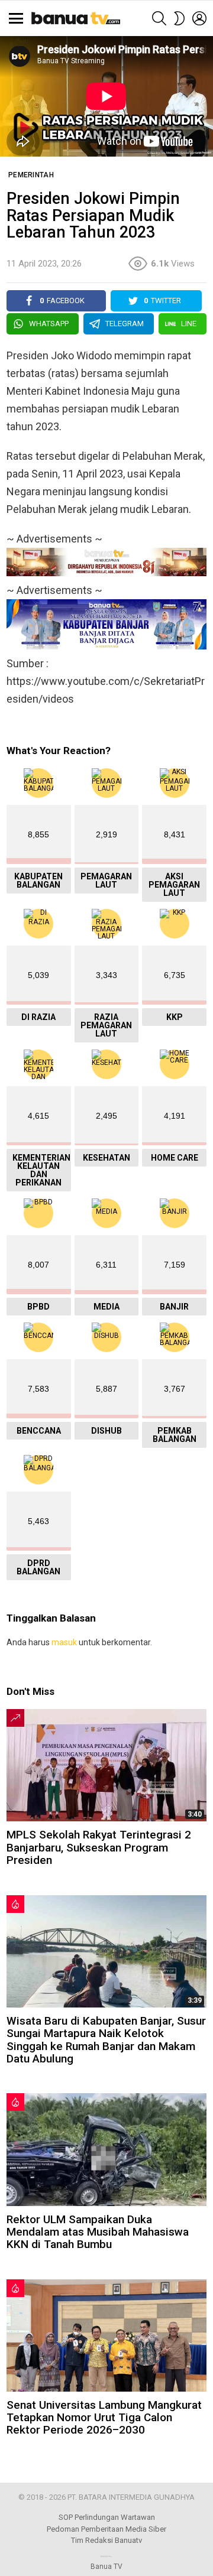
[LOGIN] (199, 18)
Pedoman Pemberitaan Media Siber (106, 2529)
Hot (15, 1904)
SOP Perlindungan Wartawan (107, 2517)
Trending (15, 1718)
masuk (64, 1642)
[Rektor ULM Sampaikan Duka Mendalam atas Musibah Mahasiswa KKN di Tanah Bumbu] (106, 2149)
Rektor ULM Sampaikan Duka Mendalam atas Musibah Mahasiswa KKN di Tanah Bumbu (98, 2232)
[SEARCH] (159, 18)
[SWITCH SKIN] (179, 18)
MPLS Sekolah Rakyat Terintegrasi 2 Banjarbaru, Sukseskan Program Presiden (99, 1847)
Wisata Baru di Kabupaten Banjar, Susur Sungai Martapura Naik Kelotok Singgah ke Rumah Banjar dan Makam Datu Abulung (106, 2040)
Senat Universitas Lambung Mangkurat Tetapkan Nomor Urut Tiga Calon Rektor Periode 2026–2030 (104, 2418)
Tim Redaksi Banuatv (106, 2540)
